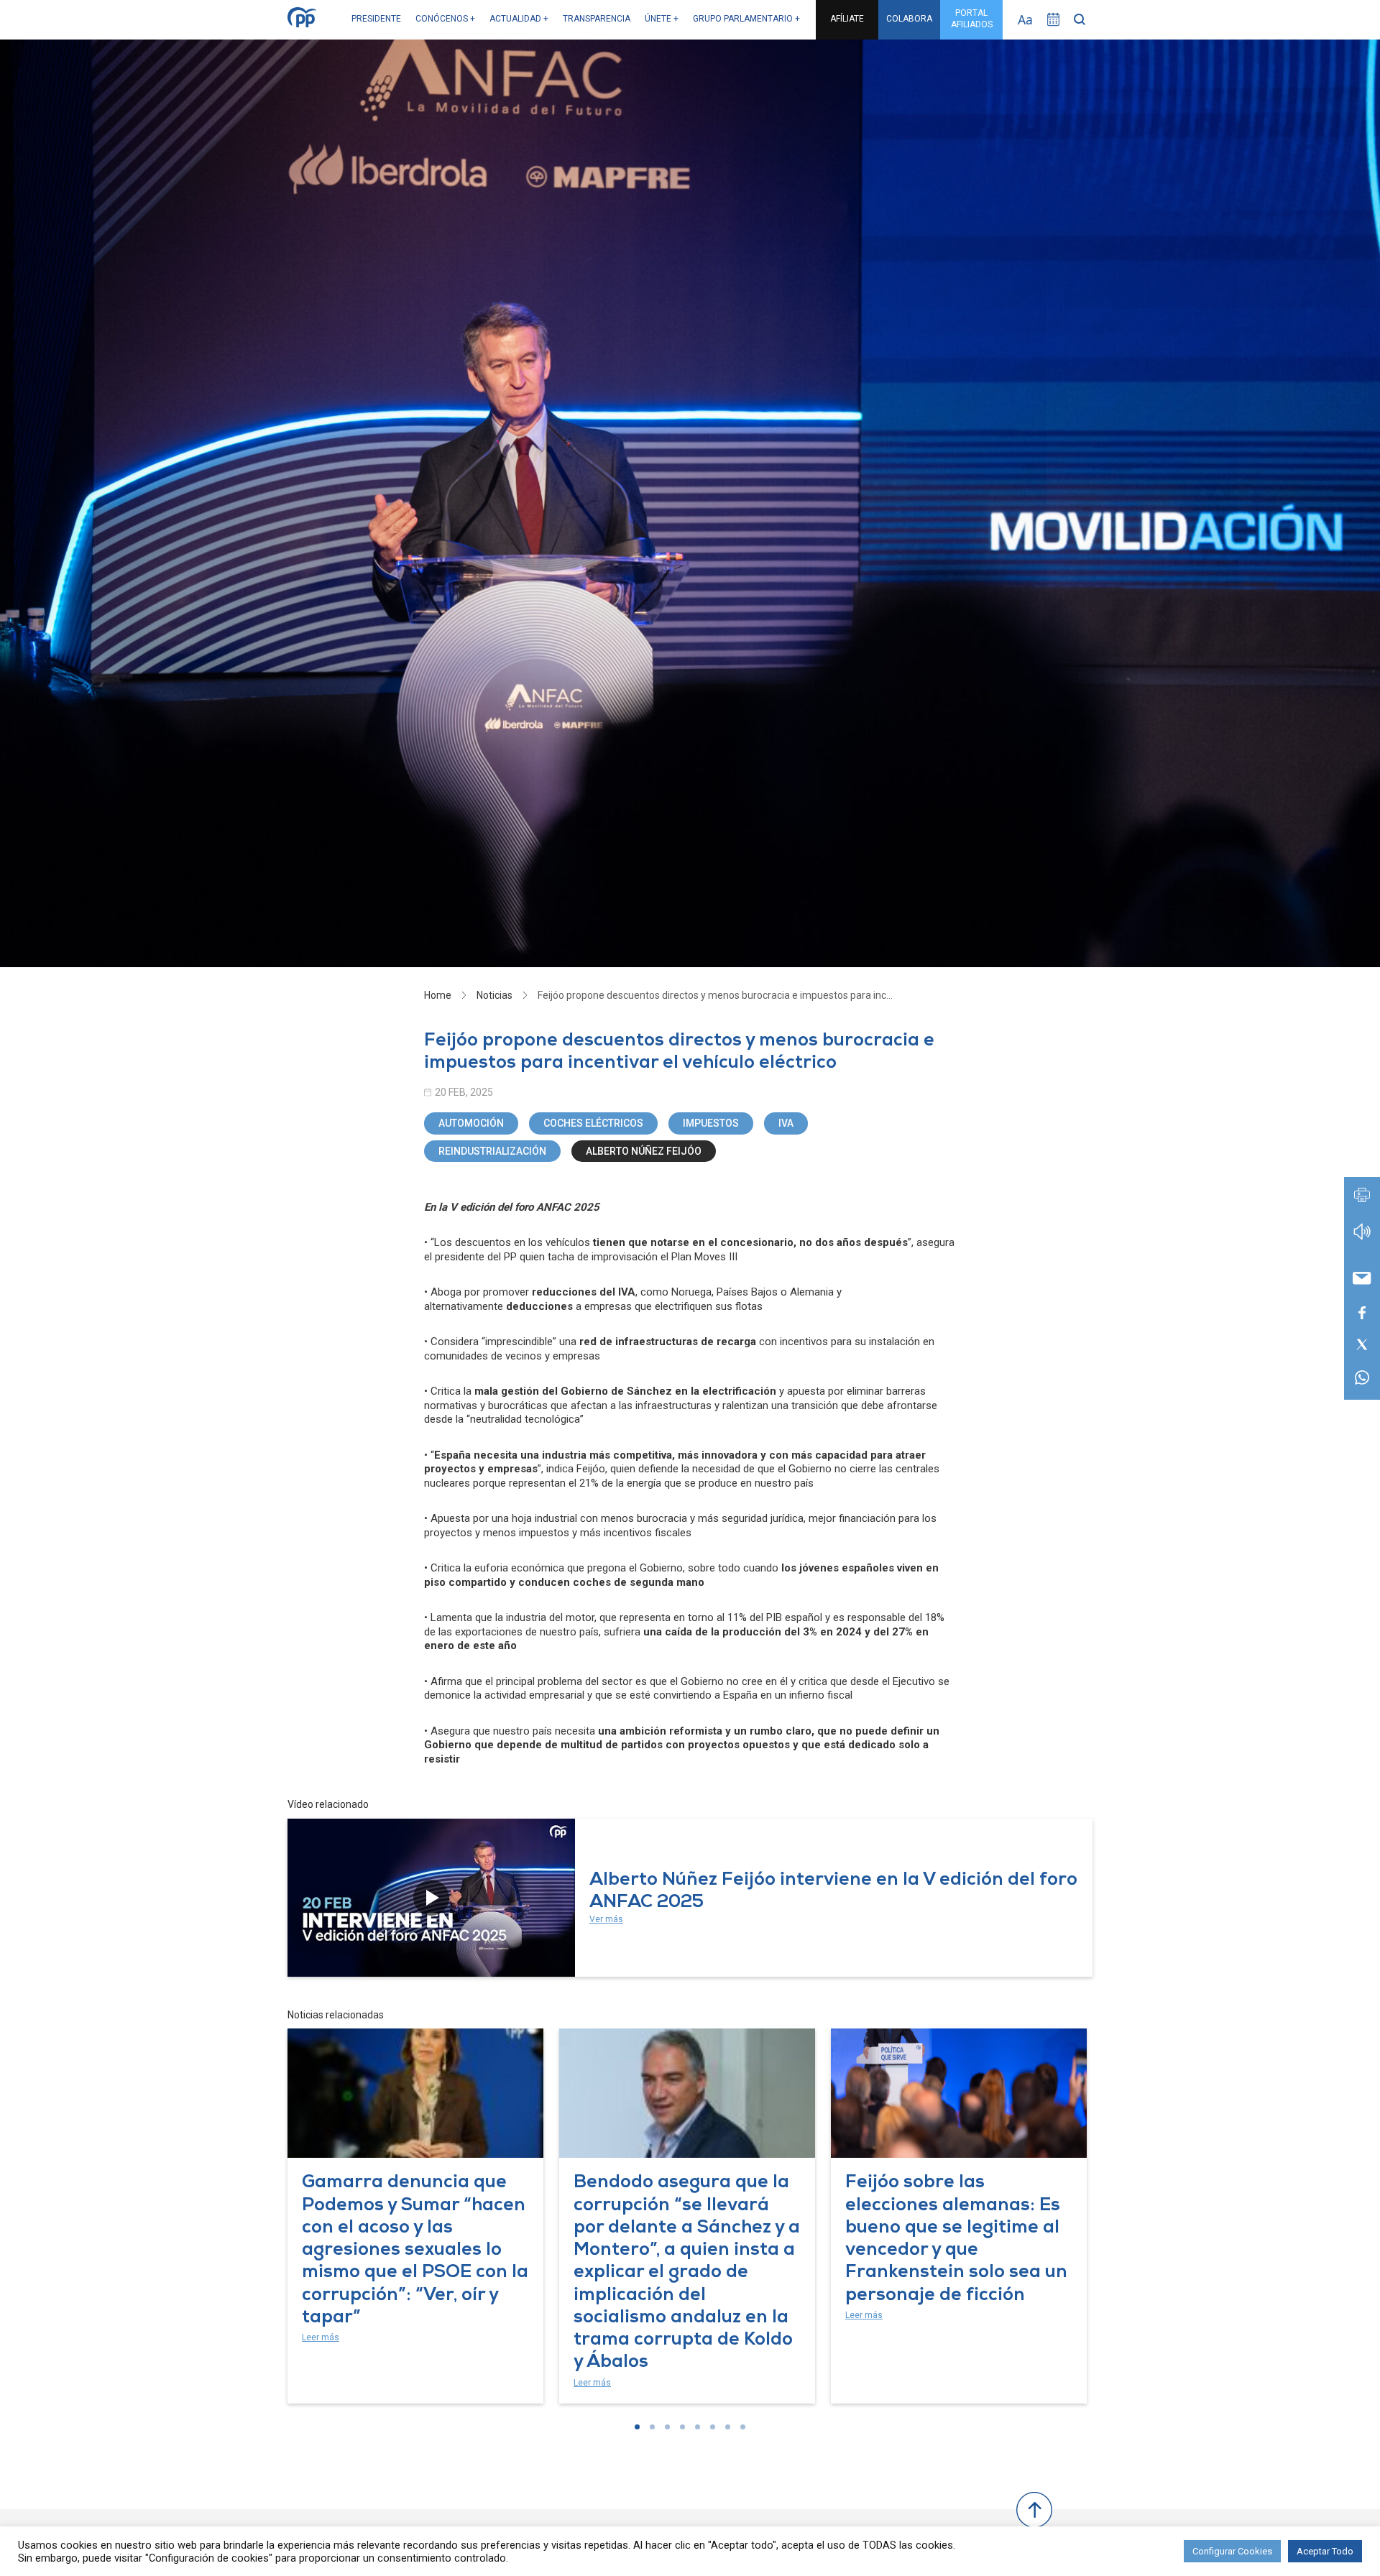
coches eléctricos (593, 1123)
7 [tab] (728, 2427)
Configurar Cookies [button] (1232, 2551)
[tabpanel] (415, 2216)
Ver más (606, 1919)
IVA (786, 1123)
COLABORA (909, 19)
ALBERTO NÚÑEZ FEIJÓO (644, 1151)
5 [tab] (698, 2427)
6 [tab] (713, 2427)
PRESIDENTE (376, 19)
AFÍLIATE (847, 19)
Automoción (471, 1123)
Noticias (494, 995)
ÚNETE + (662, 19)
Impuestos (711, 1123)
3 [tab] (667, 2427)
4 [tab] (682, 2427)
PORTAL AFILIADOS (972, 19)
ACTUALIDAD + (519, 19)
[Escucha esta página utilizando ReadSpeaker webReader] (1362, 1238)
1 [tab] (637, 2427)
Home (438, 995)
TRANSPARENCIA (597, 19)
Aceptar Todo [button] (1325, 2551)
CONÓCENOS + (445, 19)
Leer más (321, 2337)
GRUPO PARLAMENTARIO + (746, 19)
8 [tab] (743, 2427)
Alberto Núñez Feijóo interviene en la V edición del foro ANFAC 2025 (833, 1892)
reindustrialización (492, 1151)
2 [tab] (652, 2427)
